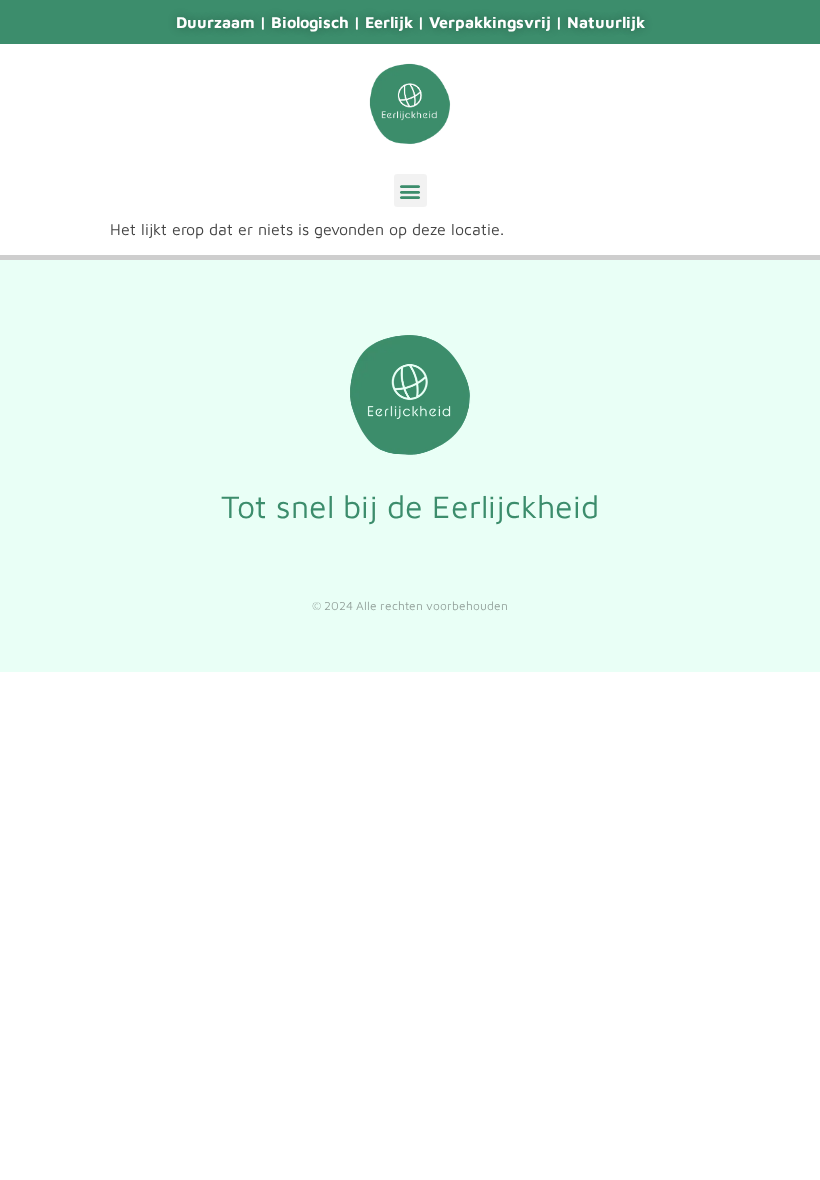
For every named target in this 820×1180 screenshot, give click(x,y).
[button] (410, 190)
